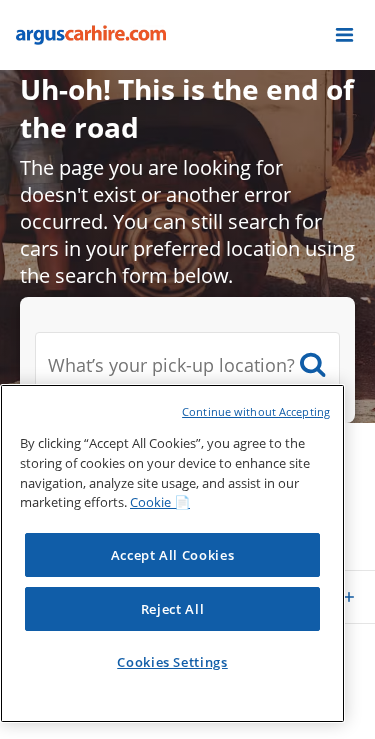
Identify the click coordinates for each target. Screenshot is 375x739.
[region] (172, 553)
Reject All (173, 609)
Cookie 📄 (160, 502)
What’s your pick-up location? (171, 365)
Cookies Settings (172, 662)
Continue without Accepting (256, 411)
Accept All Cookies (173, 555)
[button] (344, 35)
